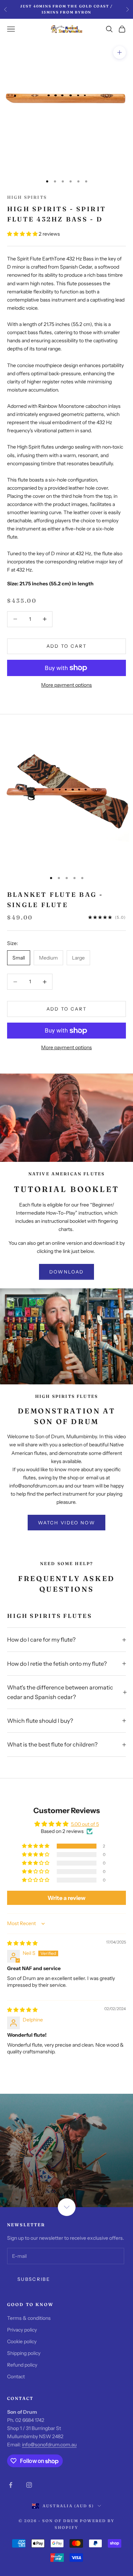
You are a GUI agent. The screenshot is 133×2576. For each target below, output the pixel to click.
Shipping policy (24, 2353)
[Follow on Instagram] (29, 2485)
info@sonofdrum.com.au (49, 2445)
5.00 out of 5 (85, 1824)
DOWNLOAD (67, 1272)
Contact (16, 2377)
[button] (23, 234)
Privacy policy (22, 2330)
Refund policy (22, 2365)
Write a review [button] (66, 1898)
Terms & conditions (29, 2318)
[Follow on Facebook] (11, 2485)
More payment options (66, 685)
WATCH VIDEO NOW (66, 1523)
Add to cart (67, 646)
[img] (22, 1943)
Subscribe (34, 2279)
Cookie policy (22, 2341)
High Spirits (27, 197)
